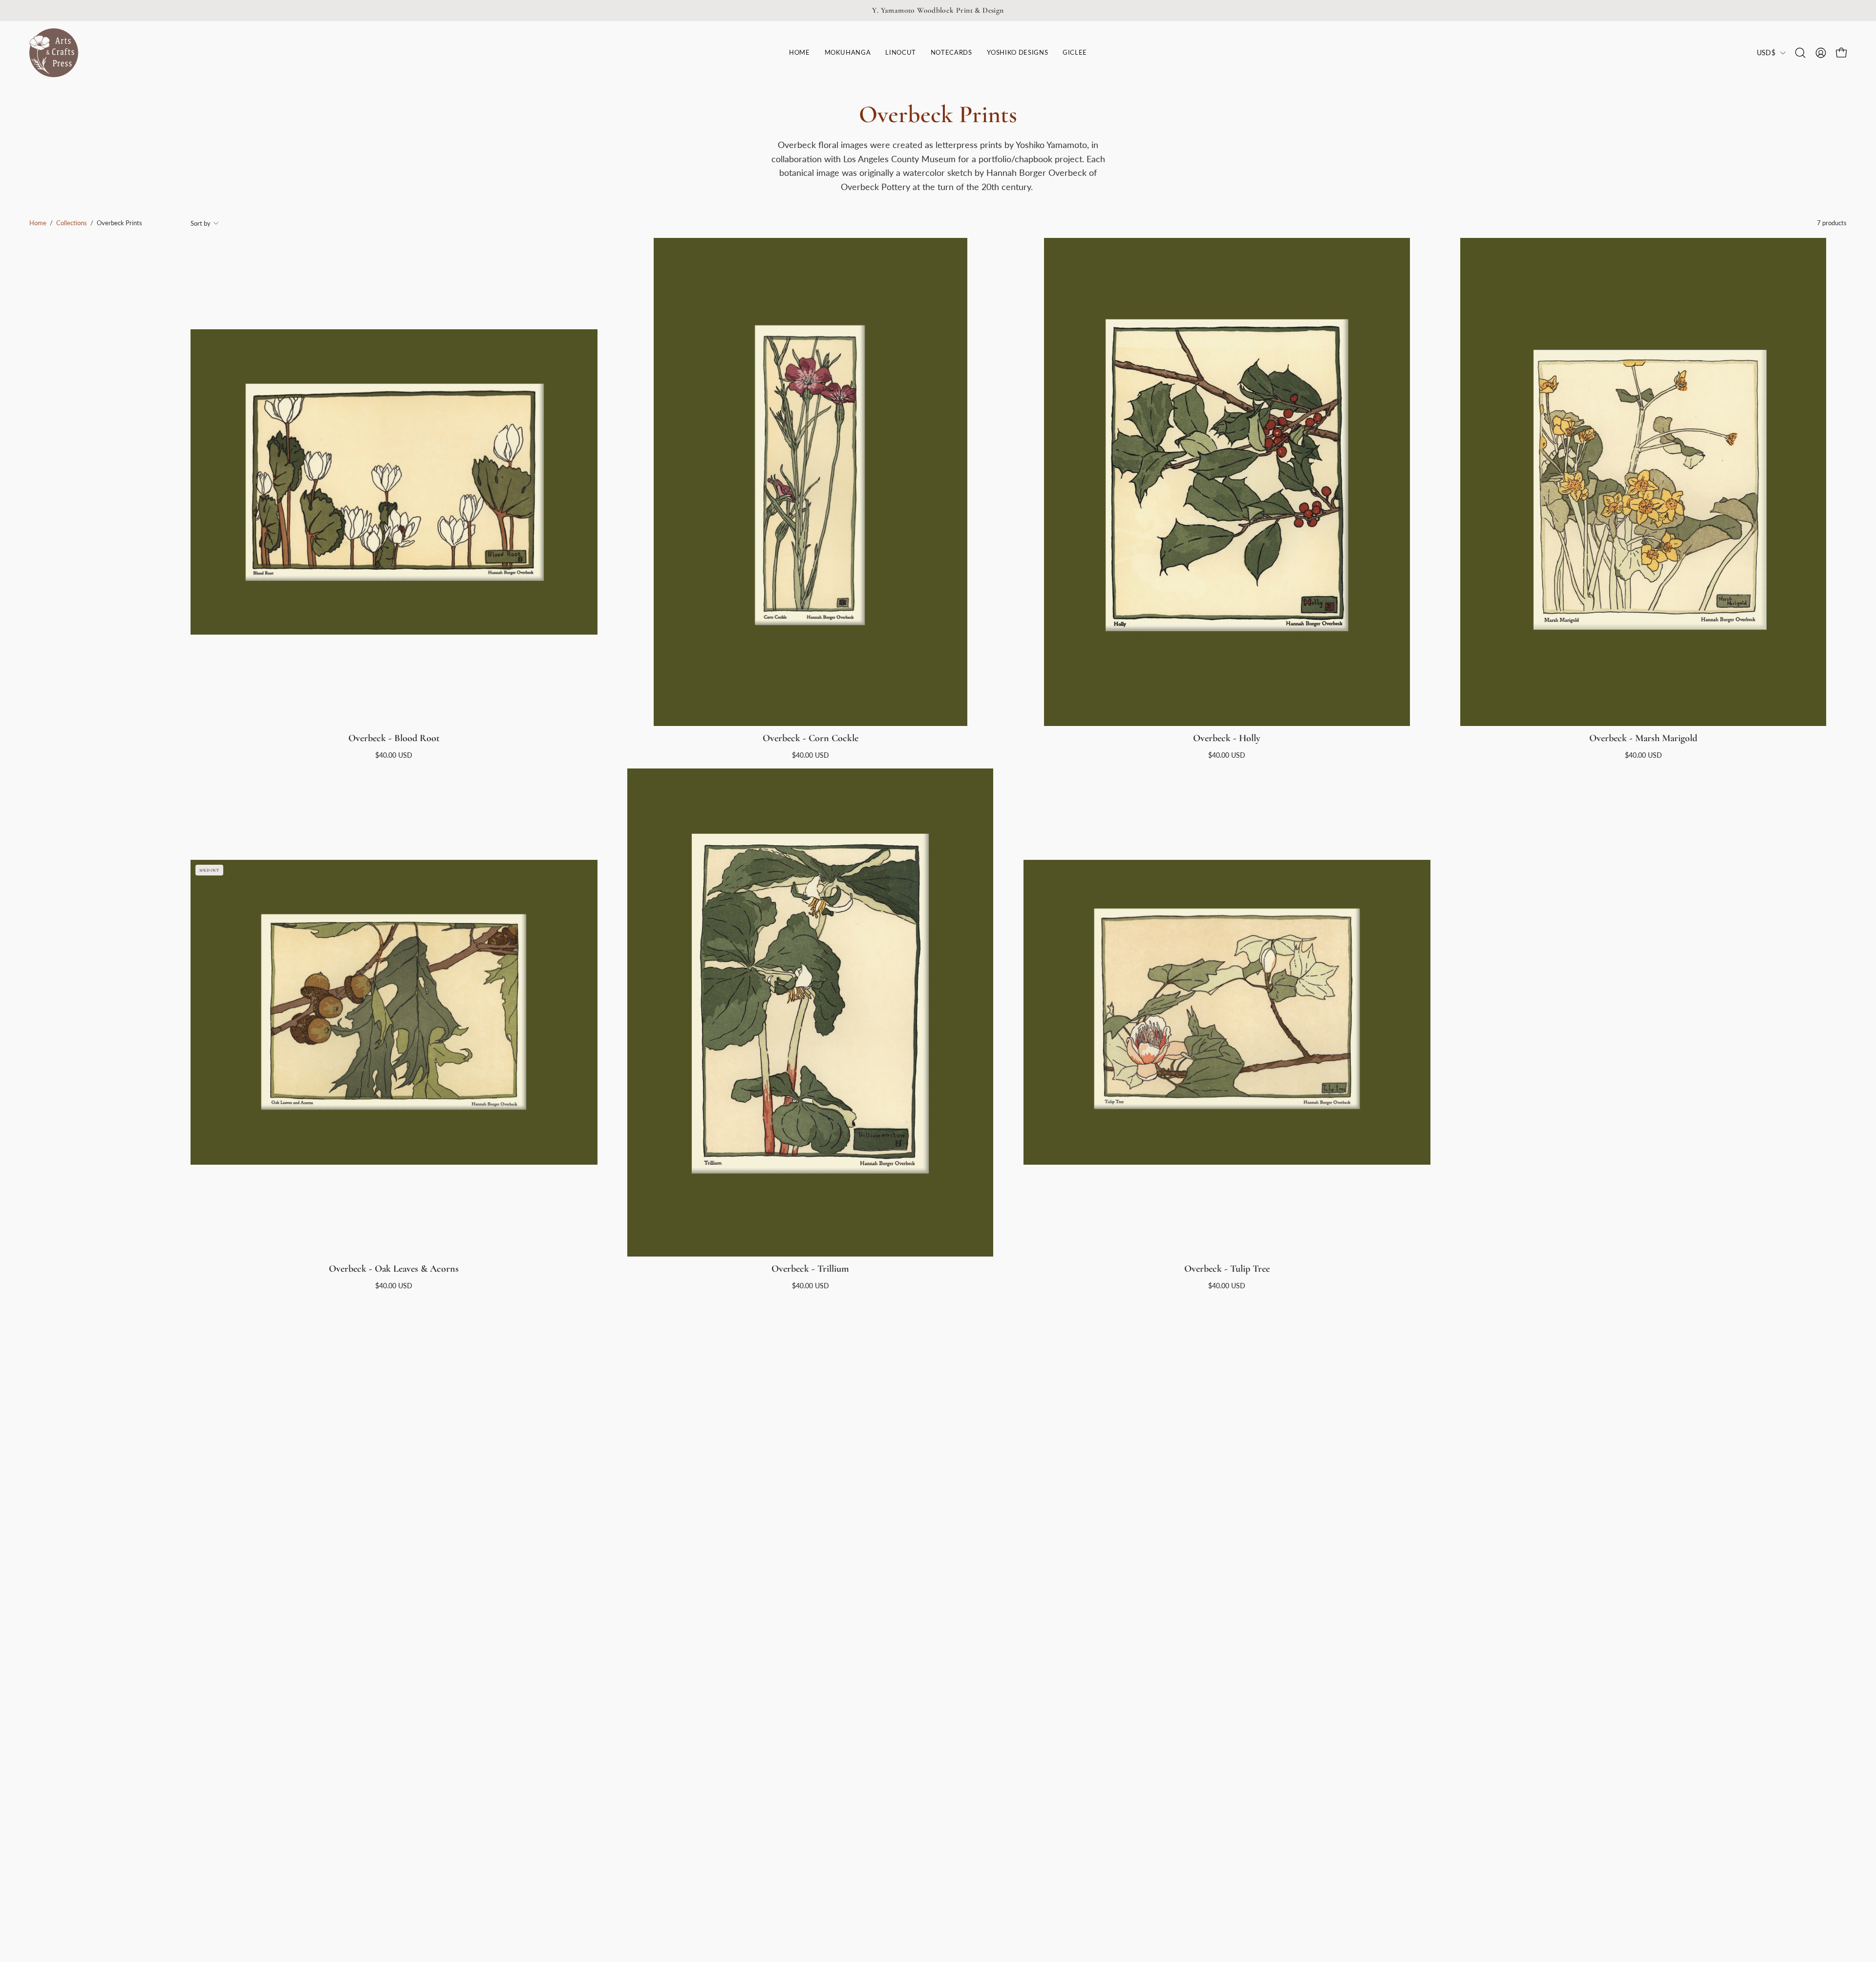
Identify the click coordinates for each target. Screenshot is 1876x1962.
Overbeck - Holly (1227, 738)
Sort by (201, 223)
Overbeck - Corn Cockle (810, 738)
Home (38, 223)
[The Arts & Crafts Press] (54, 53)
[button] (900, 53)
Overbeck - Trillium (810, 1269)
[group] (938, 11)
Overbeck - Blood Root (394, 738)
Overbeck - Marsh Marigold (1643, 738)
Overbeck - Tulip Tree (1227, 1269)
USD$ (1766, 53)
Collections (72, 223)
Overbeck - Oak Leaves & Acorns (394, 1269)
